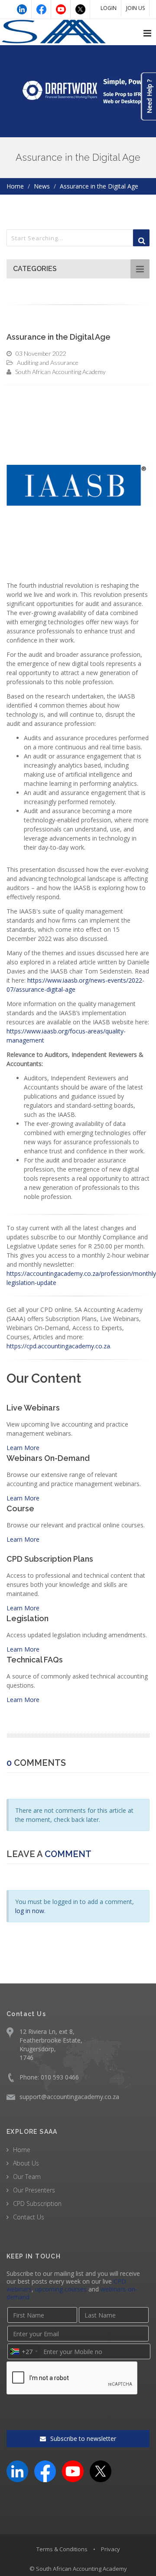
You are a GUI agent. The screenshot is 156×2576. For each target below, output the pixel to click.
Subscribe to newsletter (82, 2439)
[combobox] (24, 2351)
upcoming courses (61, 2289)
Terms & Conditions (62, 2549)
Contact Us (29, 2217)
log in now (30, 1911)
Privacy (110, 2549)
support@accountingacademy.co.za (69, 2097)
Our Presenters (34, 2190)
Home (15, 186)
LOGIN (109, 8)
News (42, 186)
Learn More (23, 1448)
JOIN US (135, 8)
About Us (26, 2163)
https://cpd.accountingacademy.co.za (58, 1346)
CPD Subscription (37, 2204)
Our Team (27, 2177)
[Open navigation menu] (147, 33)
